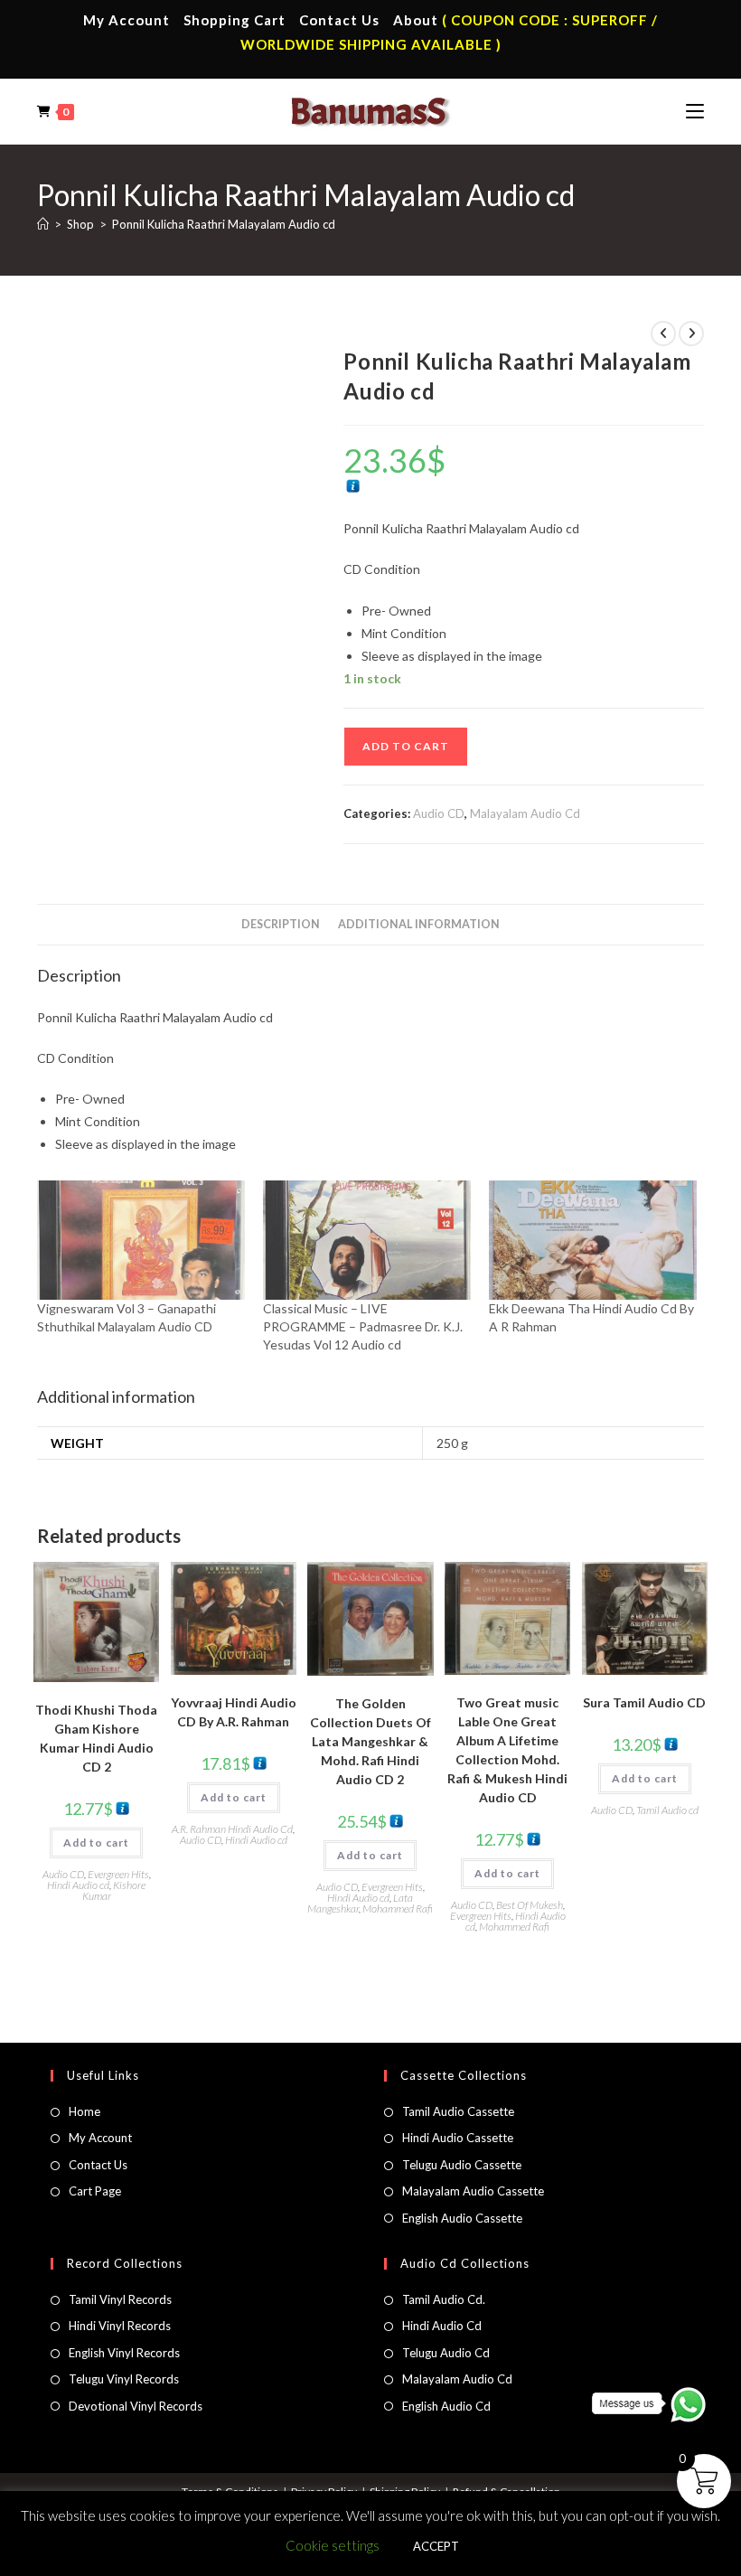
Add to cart (406, 746)
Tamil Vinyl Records (120, 2299)
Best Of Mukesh (530, 1905)
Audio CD (439, 813)
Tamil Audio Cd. (444, 2299)
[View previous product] (663, 334)
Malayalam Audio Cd (525, 813)
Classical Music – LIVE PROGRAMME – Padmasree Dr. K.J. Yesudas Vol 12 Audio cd (363, 1326)
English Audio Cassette (462, 2218)
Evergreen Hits (118, 1874)
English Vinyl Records (124, 2353)
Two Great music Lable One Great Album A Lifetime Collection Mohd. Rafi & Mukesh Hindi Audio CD (507, 1750)
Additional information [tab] (419, 924)
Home (84, 2111)
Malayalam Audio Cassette (473, 2191)
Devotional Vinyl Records (136, 2406)
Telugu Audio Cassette (462, 2165)
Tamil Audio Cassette (458, 2111)
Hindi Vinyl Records (120, 2326)
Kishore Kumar (114, 1890)
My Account (127, 20)
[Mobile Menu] (695, 111)
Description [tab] (281, 924)
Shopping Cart (234, 20)
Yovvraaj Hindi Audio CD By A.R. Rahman (234, 1712)
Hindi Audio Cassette (458, 2138)
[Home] (43, 224)
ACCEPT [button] (436, 2546)
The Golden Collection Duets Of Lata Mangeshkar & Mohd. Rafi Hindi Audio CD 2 (370, 1741)
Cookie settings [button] (333, 2545)
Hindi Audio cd (78, 1885)
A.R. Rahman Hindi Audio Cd (232, 1829)
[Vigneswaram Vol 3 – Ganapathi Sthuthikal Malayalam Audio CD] (141, 1240)
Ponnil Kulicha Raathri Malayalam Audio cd (224, 224)
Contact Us (339, 20)
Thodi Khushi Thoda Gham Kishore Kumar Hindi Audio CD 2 (96, 1738)
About (416, 20)
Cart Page (95, 2191)
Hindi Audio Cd (442, 2326)
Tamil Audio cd (667, 1810)
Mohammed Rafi (398, 1908)
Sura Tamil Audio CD (644, 1702)
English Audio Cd (446, 2406)
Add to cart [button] (96, 1843)
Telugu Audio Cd (446, 2353)
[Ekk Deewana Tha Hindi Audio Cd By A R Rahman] (593, 1240)
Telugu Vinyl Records (124, 2379)
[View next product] (691, 334)
